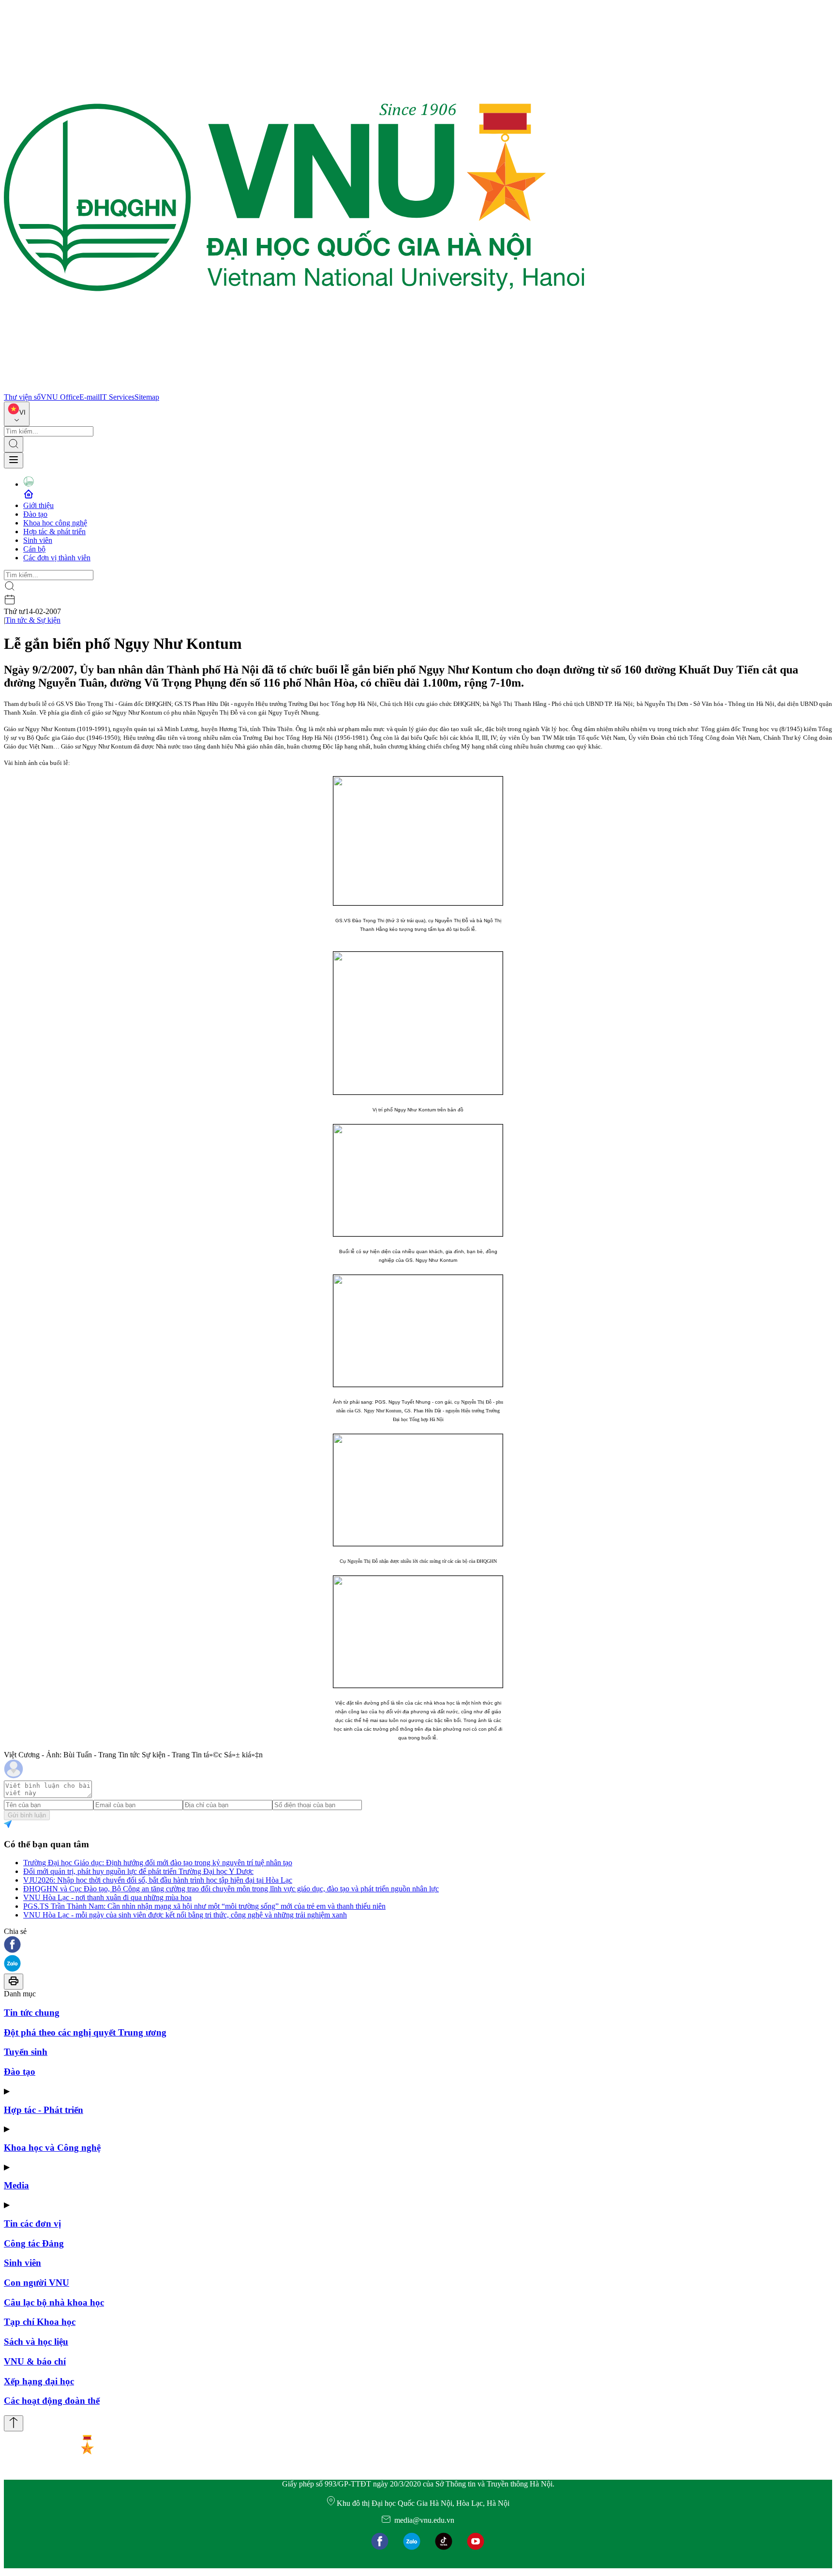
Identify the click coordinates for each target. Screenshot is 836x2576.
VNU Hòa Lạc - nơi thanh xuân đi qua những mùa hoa (107, 1897)
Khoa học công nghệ (55, 523)
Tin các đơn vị (32, 2224)
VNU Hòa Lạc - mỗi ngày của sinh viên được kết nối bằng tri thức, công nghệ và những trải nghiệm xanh (185, 1915)
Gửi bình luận (27, 1815)
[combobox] (17, 414)
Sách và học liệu (36, 2342)
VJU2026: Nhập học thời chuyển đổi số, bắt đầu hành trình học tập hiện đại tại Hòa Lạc (158, 1880)
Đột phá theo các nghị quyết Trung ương (85, 2032)
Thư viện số (22, 397)
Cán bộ (34, 549)
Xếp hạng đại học (39, 2381)
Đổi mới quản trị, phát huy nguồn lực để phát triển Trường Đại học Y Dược (138, 1871)
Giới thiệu (38, 505)
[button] (418, 1945)
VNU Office (60, 397)
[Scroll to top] (14, 2423)
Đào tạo (35, 514)
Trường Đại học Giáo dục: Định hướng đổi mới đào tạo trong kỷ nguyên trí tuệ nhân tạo (158, 1863)
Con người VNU (37, 2283)
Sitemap (147, 397)
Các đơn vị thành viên (57, 558)
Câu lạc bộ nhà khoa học (54, 2302)
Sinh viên (38, 540)
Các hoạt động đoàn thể (52, 2401)
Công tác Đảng (34, 2243)
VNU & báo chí (35, 2361)
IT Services (117, 397)
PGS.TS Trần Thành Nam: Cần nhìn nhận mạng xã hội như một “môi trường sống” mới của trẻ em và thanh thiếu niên (204, 1906)
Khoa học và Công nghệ (52, 2148)
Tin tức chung (32, 2013)
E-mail (90, 397)
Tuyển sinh (26, 2052)
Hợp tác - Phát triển (44, 2110)
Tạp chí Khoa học (40, 2322)
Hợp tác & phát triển (54, 532)
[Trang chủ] (294, 388)
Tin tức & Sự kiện (33, 620)
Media (16, 2185)
